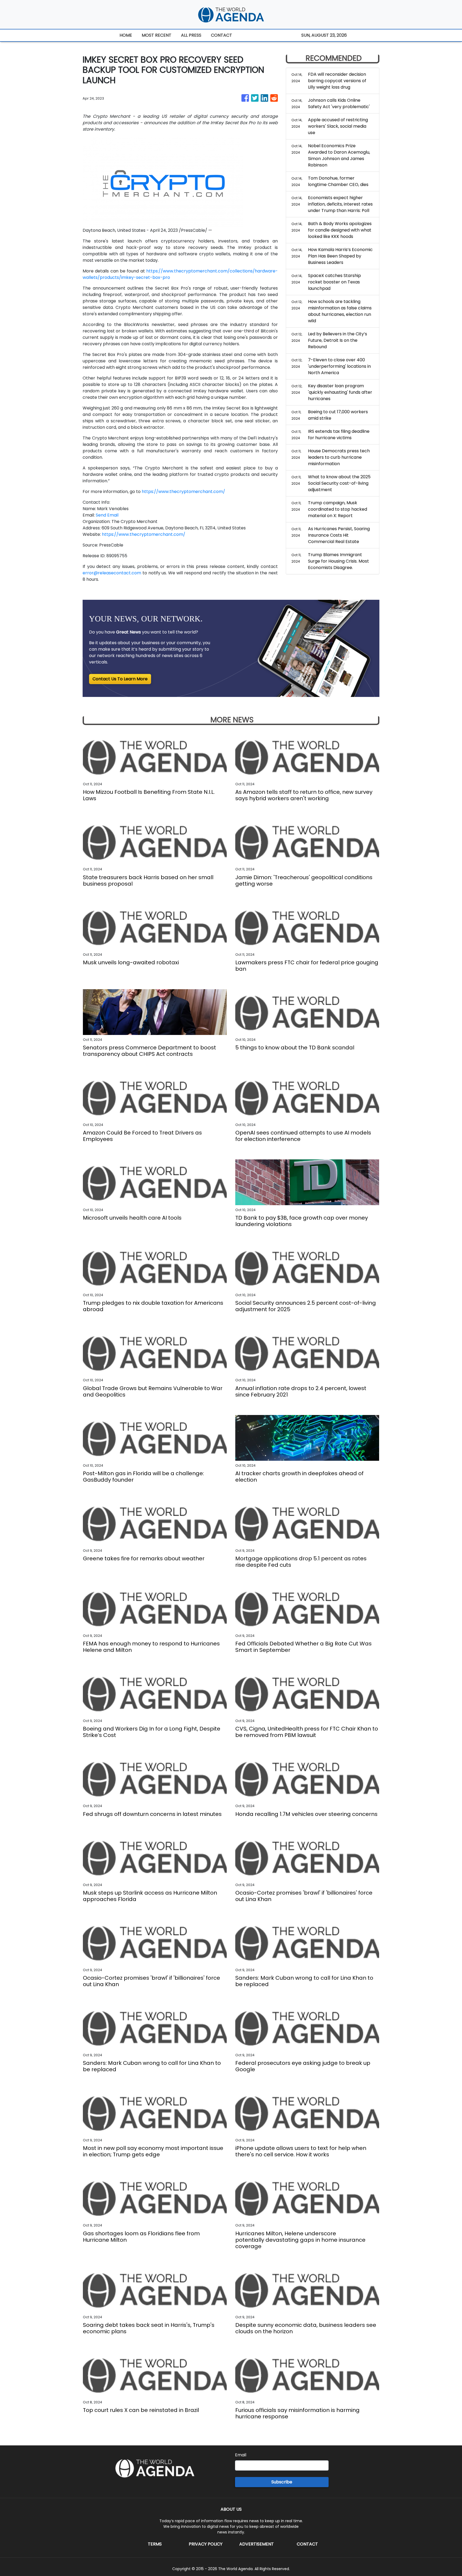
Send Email (107, 515)
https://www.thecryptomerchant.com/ (183, 492)
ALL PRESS (191, 35)
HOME (126, 35)
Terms (155, 2544)
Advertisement (257, 2544)
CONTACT (222, 35)
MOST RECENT (157, 35)
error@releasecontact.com (112, 573)
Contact (307, 2544)
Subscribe (282, 2482)
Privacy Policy (206, 2544)
